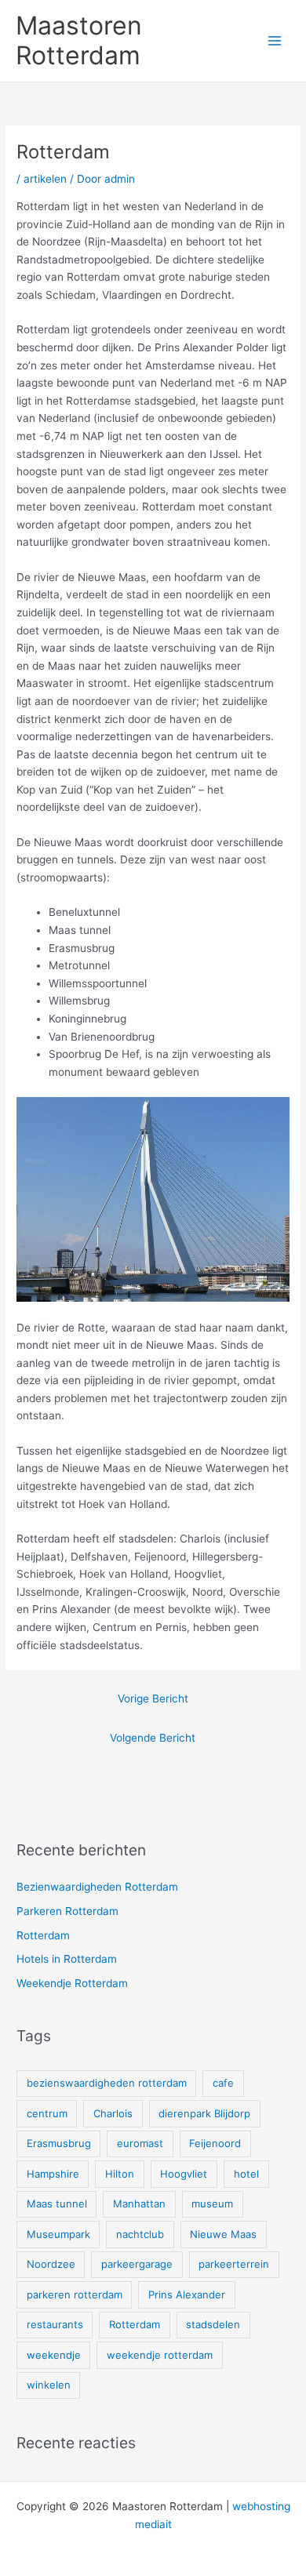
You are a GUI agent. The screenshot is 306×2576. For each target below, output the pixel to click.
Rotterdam (43, 1935)
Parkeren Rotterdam (67, 1911)
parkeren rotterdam (75, 2294)
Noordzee (51, 2264)
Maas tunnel (57, 2204)
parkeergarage (137, 2264)
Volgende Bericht (153, 1738)
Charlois (113, 2113)
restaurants (55, 2324)
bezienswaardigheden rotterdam (107, 2083)
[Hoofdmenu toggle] (275, 41)
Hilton (120, 2174)
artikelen (45, 179)
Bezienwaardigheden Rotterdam (97, 1887)
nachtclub (140, 2234)
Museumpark (58, 2234)
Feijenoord (215, 2143)
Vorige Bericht (153, 1699)
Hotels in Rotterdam (67, 1959)
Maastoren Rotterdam (79, 40)
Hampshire (53, 2174)
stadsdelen (213, 2324)
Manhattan (139, 2204)
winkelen (49, 2385)
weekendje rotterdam (160, 2355)
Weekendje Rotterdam (72, 1983)
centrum (47, 2113)
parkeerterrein (234, 2264)
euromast (140, 2143)
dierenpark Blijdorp (204, 2113)
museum (212, 2204)
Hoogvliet (184, 2174)
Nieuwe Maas (223, 2234)
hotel (246, 2174)
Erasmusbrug (59, 2143)
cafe (223, 2083)
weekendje (54, 2355)
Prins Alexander (187, 2294)
